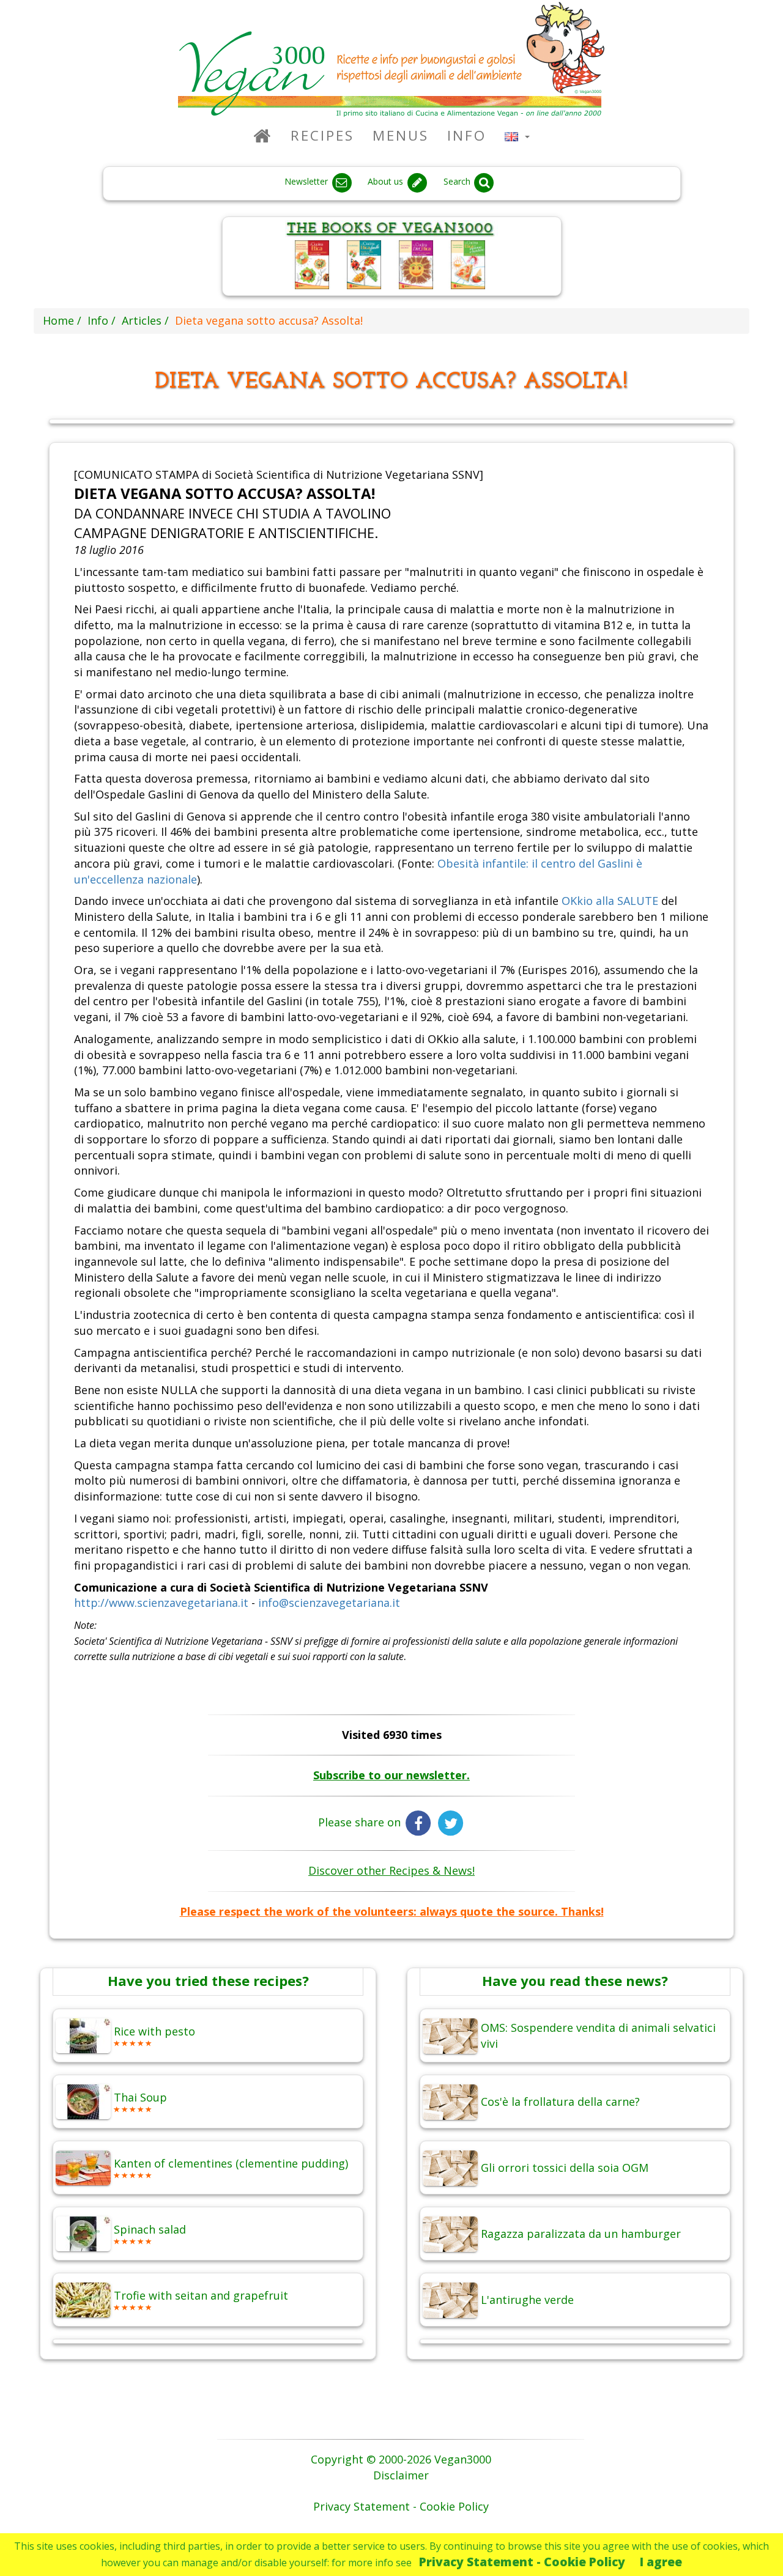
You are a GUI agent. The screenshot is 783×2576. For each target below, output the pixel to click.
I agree (661, 2562)
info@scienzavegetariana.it (329, 1603)
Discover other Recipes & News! (391, 1870)
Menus (401, 135)
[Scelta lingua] (517, 135)
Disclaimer (401, 2475)
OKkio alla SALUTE (610, 901)
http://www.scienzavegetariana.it (161, 1603)
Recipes (322, 135)
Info (467, 135)
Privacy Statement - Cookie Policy (522, 2562)
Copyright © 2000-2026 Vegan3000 (401, 2459)
